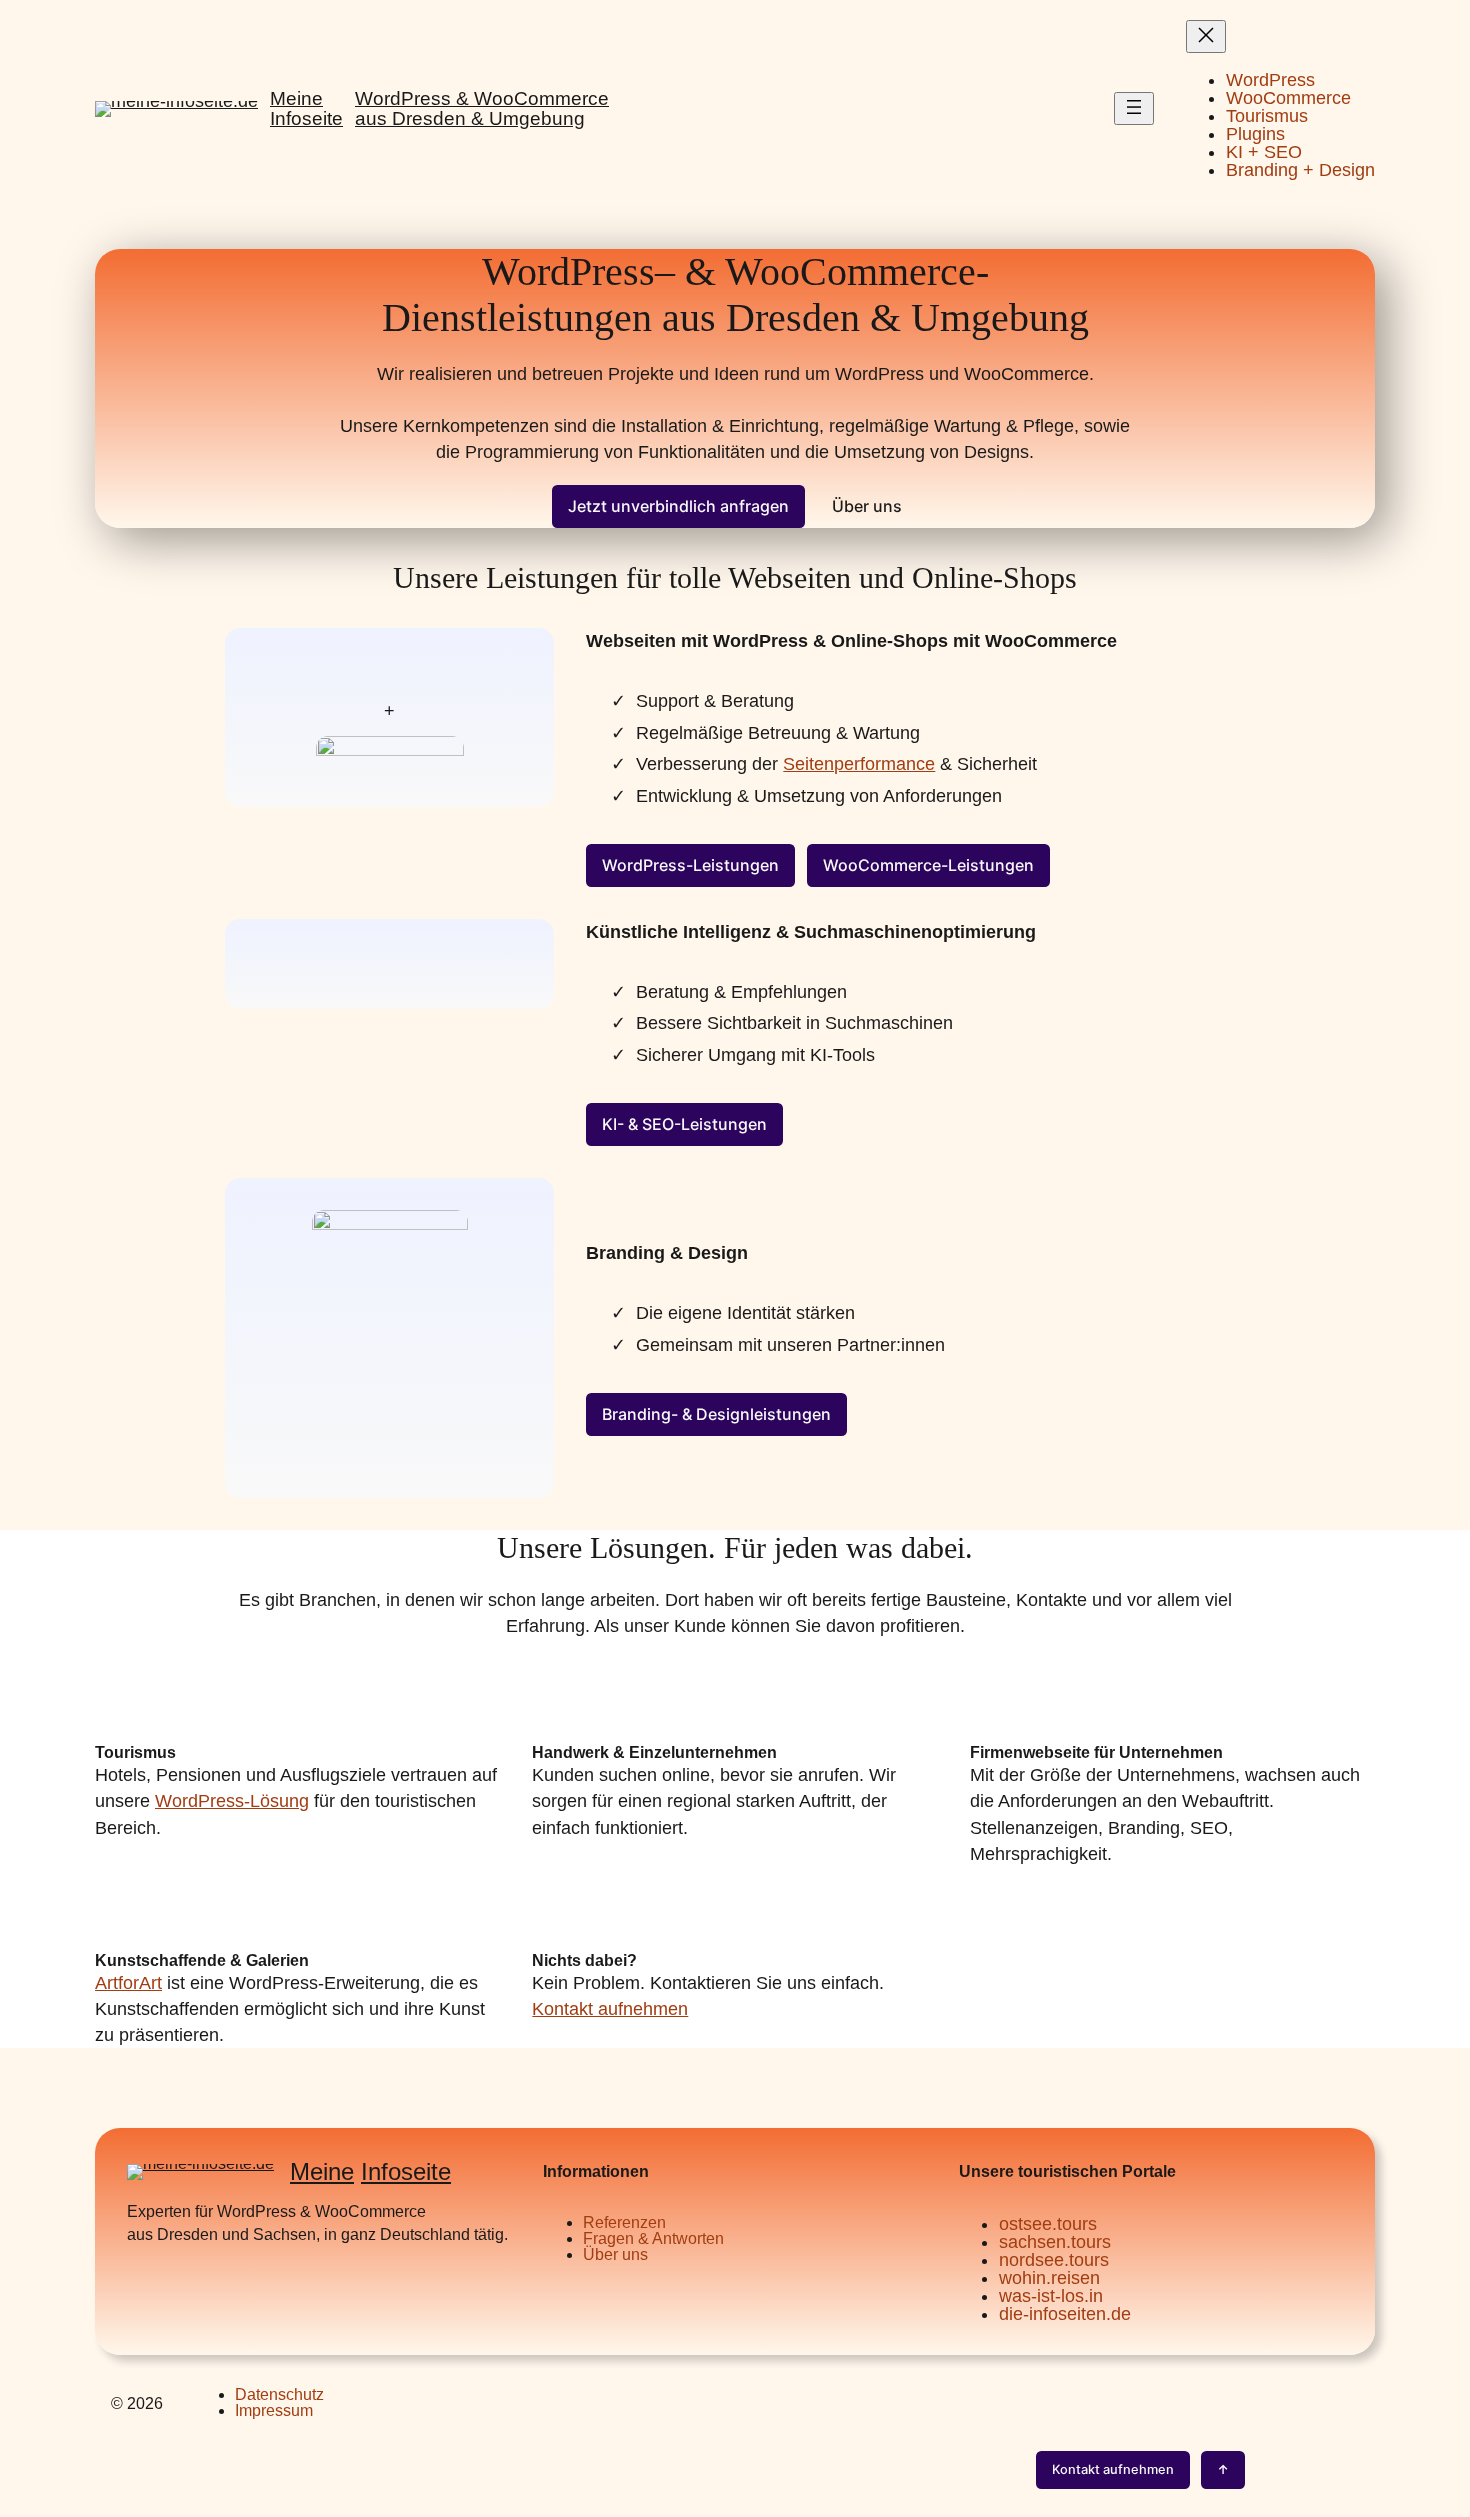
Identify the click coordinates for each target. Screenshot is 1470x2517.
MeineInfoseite (306, 108)
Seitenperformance (859, 764)
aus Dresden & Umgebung (470, 118)
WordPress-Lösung (232, 1801)
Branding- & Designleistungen (716, 1414)
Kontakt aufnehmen (610, 2009)
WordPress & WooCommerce (482, 98)
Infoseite (406, 2171)
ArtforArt (128, 1983)
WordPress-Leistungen (690, 865)
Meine (322, 2171)
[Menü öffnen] (1134, 108)
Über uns (867, 506)
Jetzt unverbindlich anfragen (678, 506)
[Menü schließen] (1206, 36)
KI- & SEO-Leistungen (684, 1124)
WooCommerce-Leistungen (928, 865)
